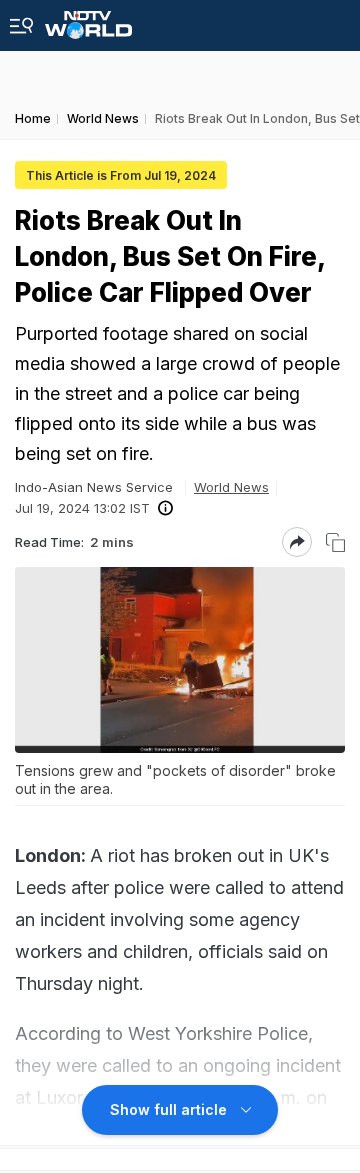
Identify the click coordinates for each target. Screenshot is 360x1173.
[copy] (335, 542)
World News (231, 487)
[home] (88, 19)
